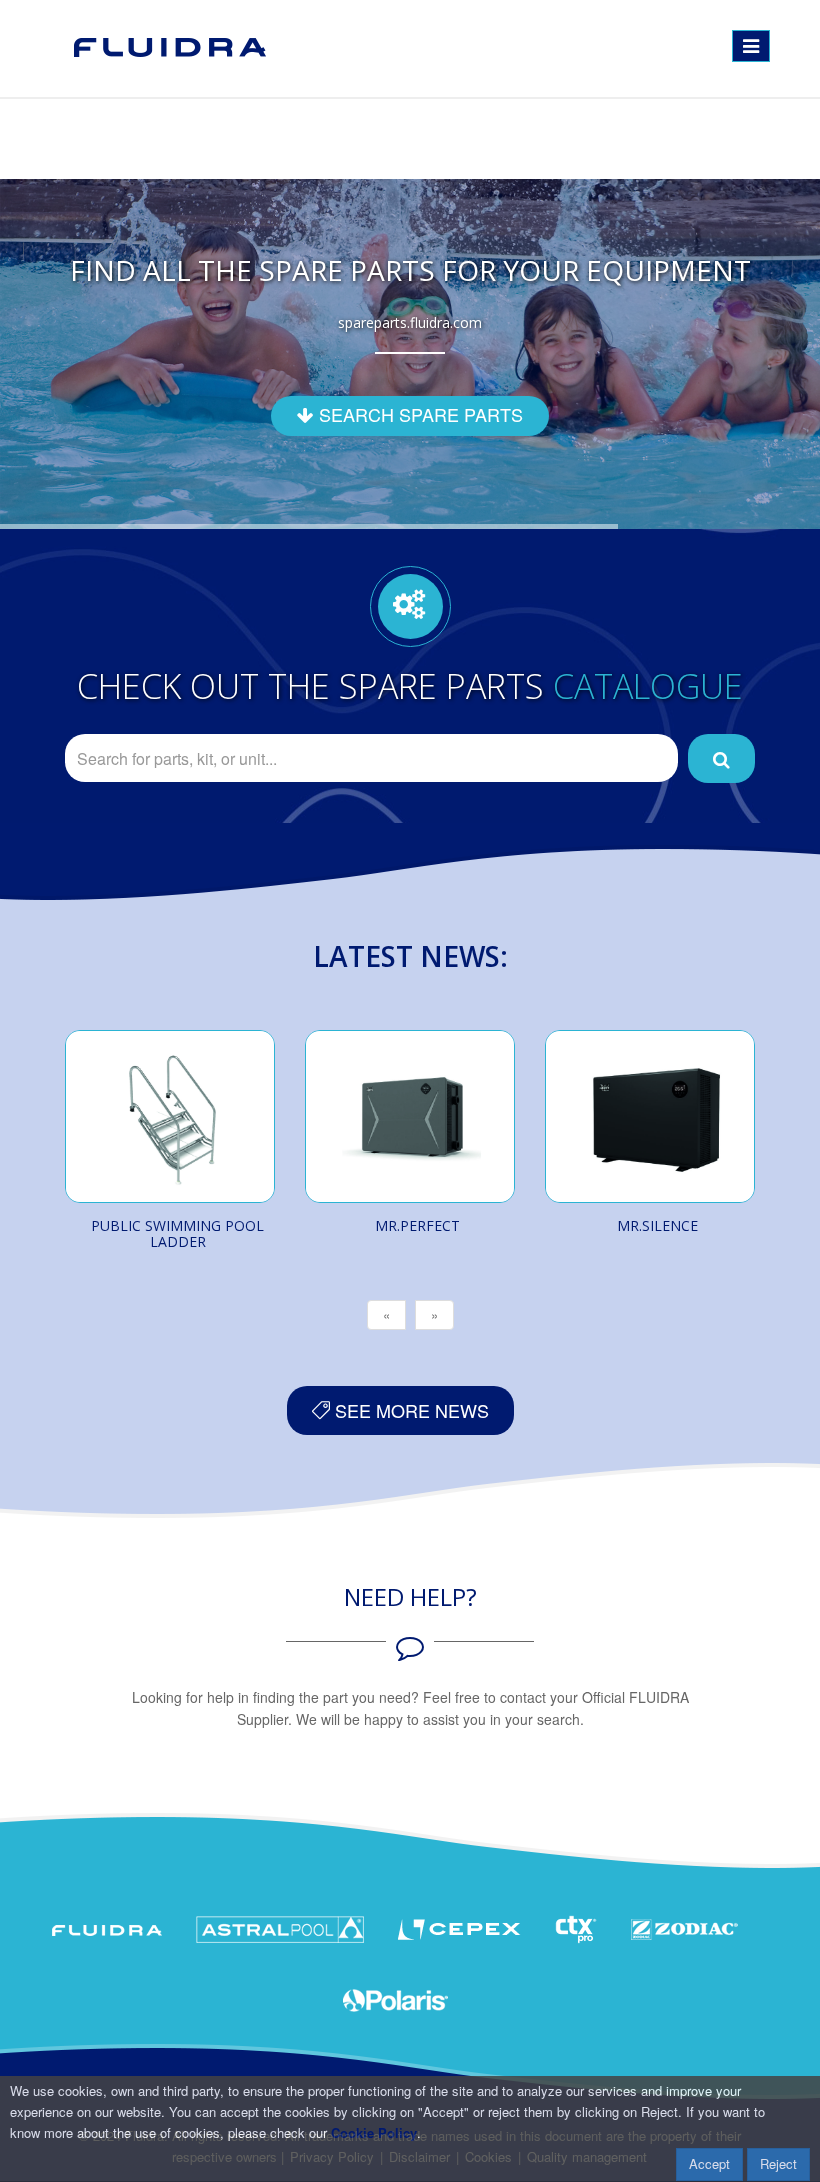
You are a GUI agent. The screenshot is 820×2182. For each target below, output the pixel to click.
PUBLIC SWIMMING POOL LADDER (177, 1233)
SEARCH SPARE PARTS (418, 414)
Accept (709, 2163)
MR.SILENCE (657, 1225)
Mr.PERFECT (417, 1225)
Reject (778, 2163)
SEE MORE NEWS (409, 1410)
